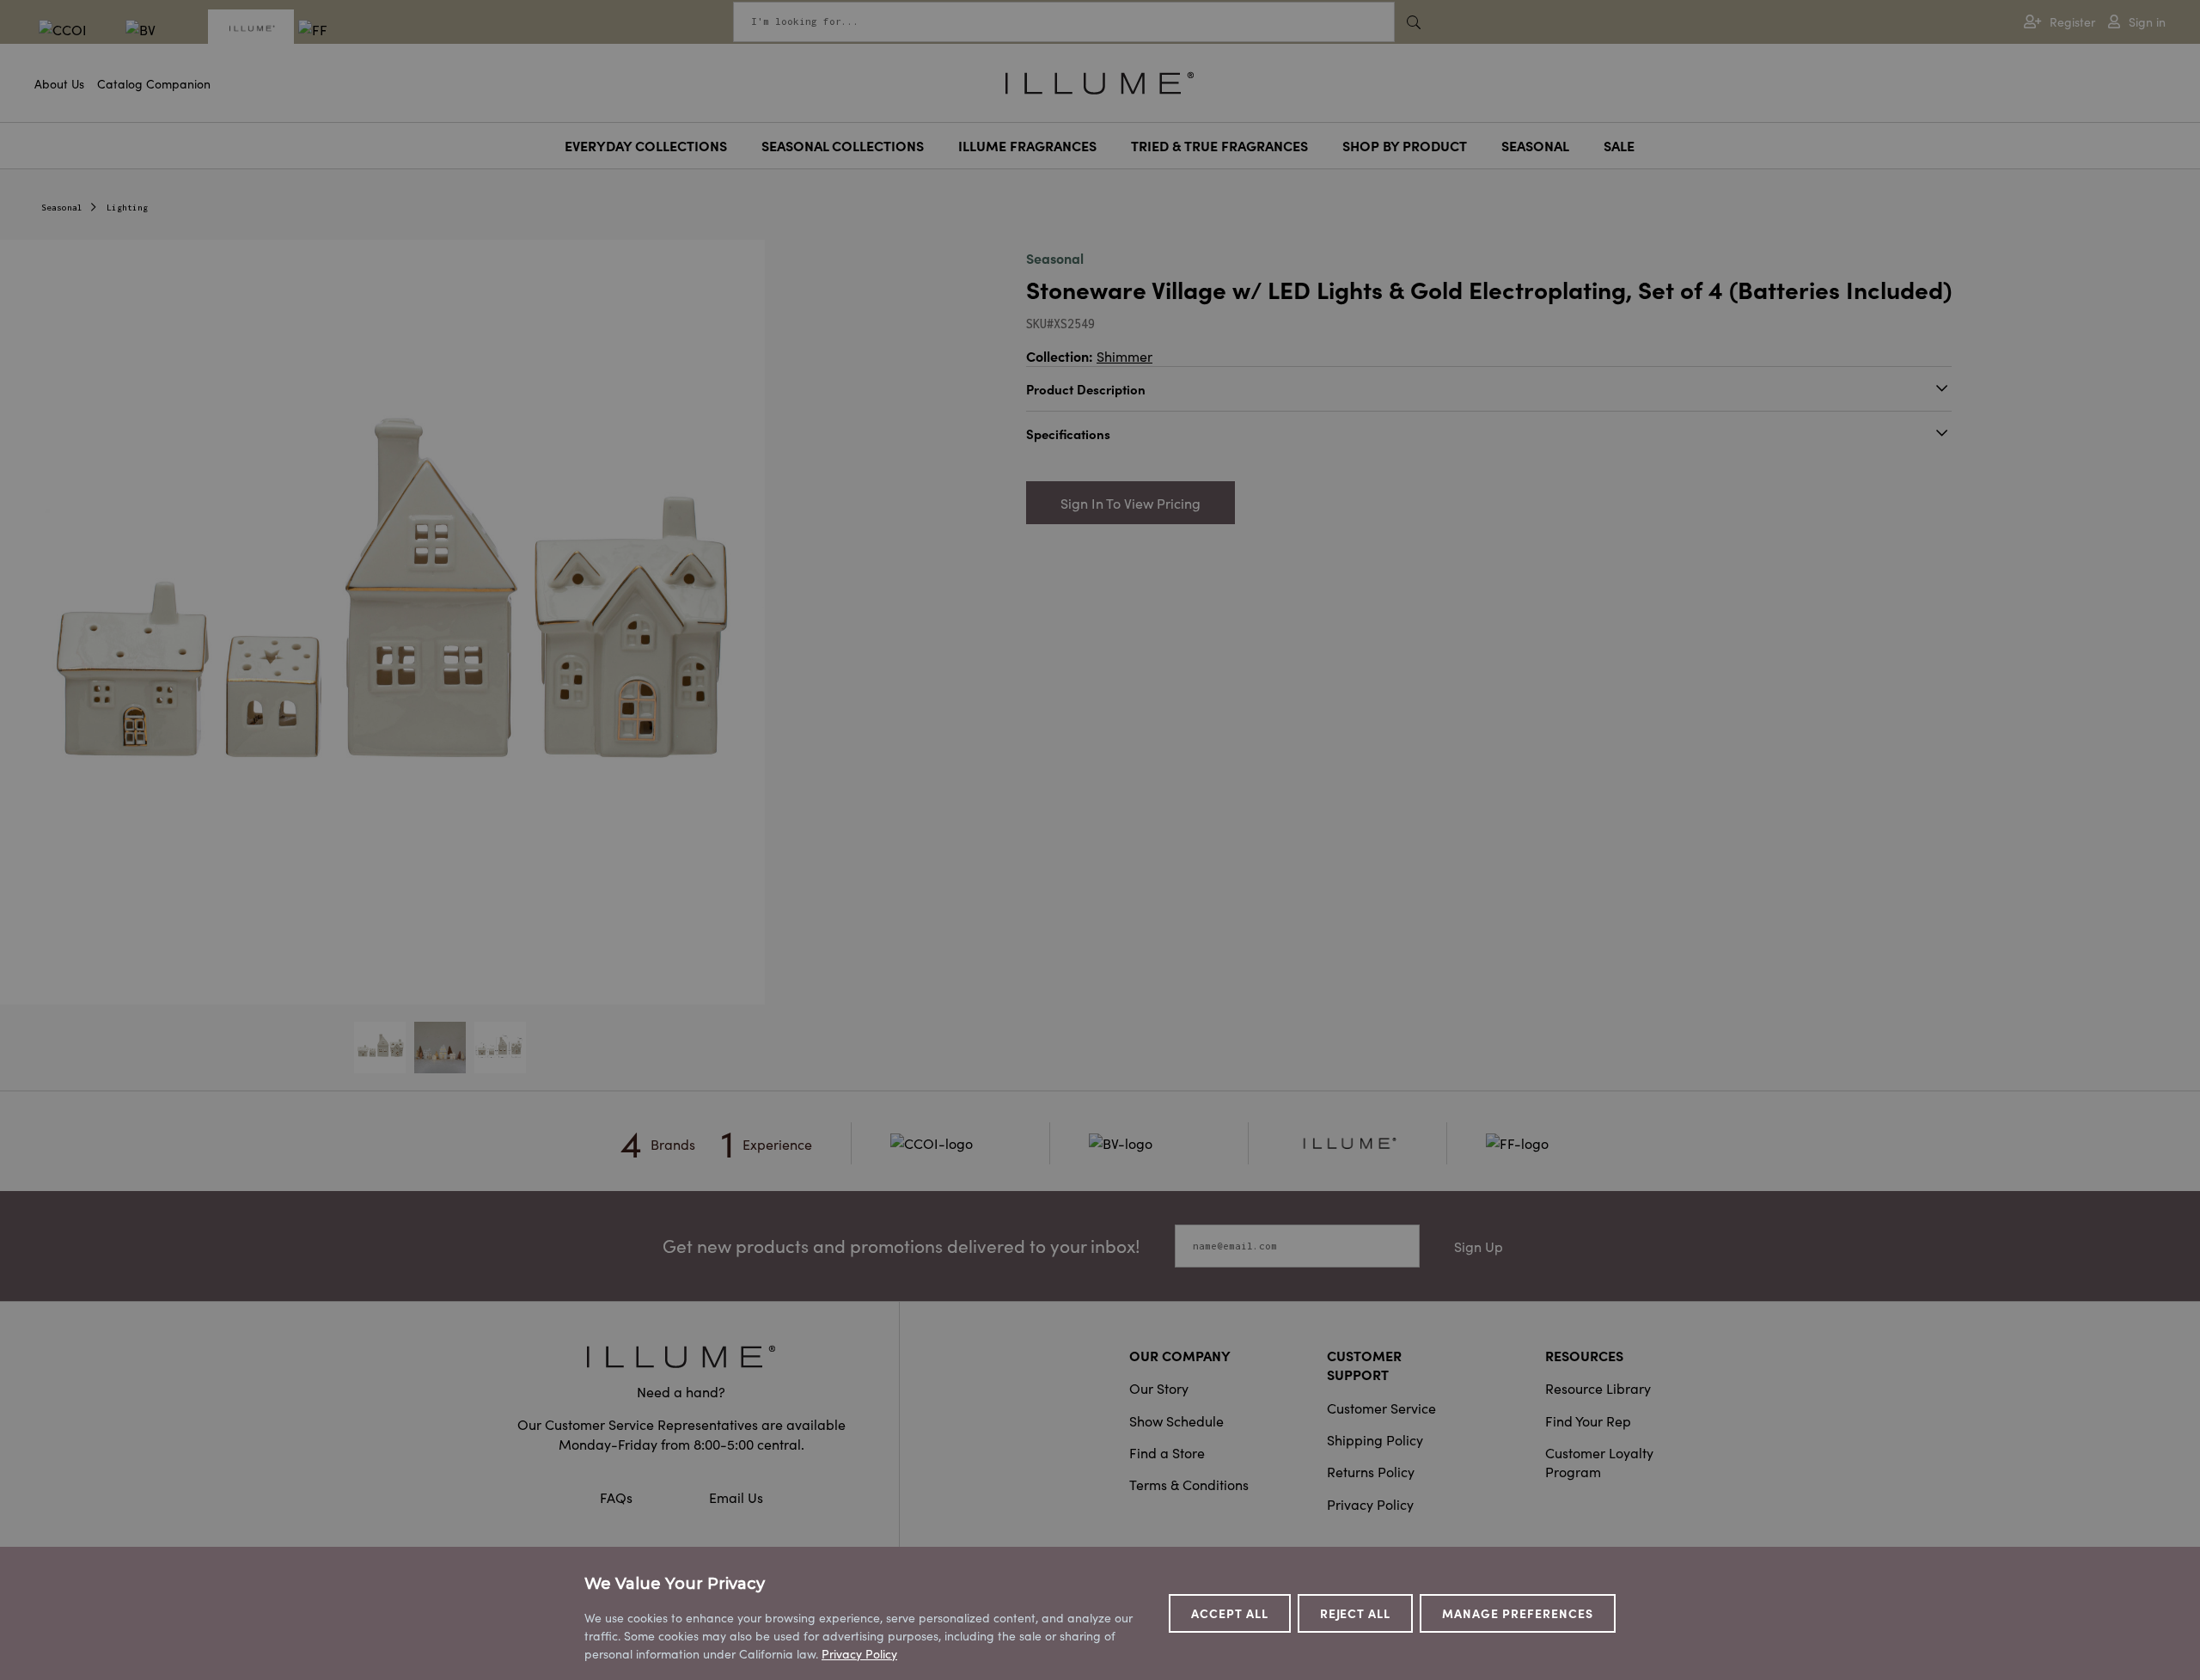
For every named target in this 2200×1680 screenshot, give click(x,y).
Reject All (1356, 1613)
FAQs (618, 1497)
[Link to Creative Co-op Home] (681, 1356)
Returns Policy (1371, 1471)
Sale (1619, 145)
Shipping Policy (1375, 1439)
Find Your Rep (1588, 1420)
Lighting (127, 208)
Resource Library (1598, 1388)
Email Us (736, 1497)
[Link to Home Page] (1100, 81)
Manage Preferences (1518, 1613)
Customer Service (1381, 1408)
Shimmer (1124, 356)
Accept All (1230, 1613)
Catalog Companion (154, 83)
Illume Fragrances (1027, 145)
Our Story (1159, 1388)
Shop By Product (1405, 145)
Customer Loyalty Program (1599, 1462)
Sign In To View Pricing (1131, 503)
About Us (59, 83)
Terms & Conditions (1189, 1484)
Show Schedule (1176, 1420)
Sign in (2147, 22)
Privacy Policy (1370, 1504)
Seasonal (1535, 145)
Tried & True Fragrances (1219, 145)
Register (2072, 22)
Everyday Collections (646, 145)
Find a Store (1167, 1452)
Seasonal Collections (843, 145)
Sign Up (1479, 1246)
